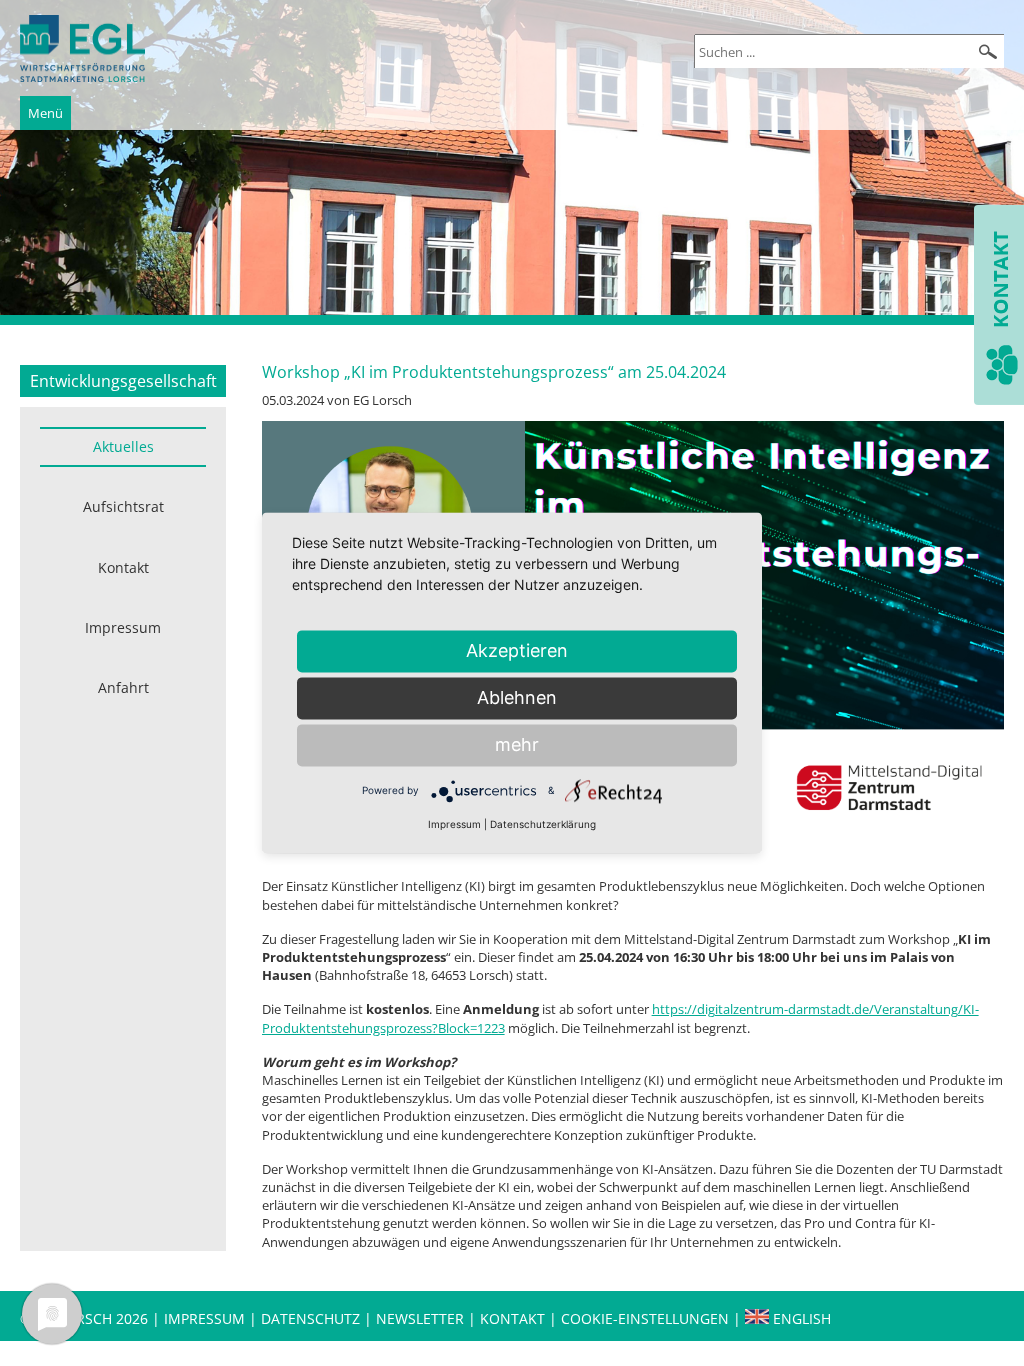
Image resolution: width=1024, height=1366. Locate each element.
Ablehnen (517, 697)
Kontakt (123, 567)
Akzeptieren (517, 650)
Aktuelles (123, 446)
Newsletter (420, 1318)
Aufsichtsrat (123, 506)
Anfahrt (123, 687)
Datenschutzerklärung (543, 824)
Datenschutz (312, 1318)
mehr (517, 744)
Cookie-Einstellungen (645, 1318)
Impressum (123, 627)
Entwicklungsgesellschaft (123, 381)
